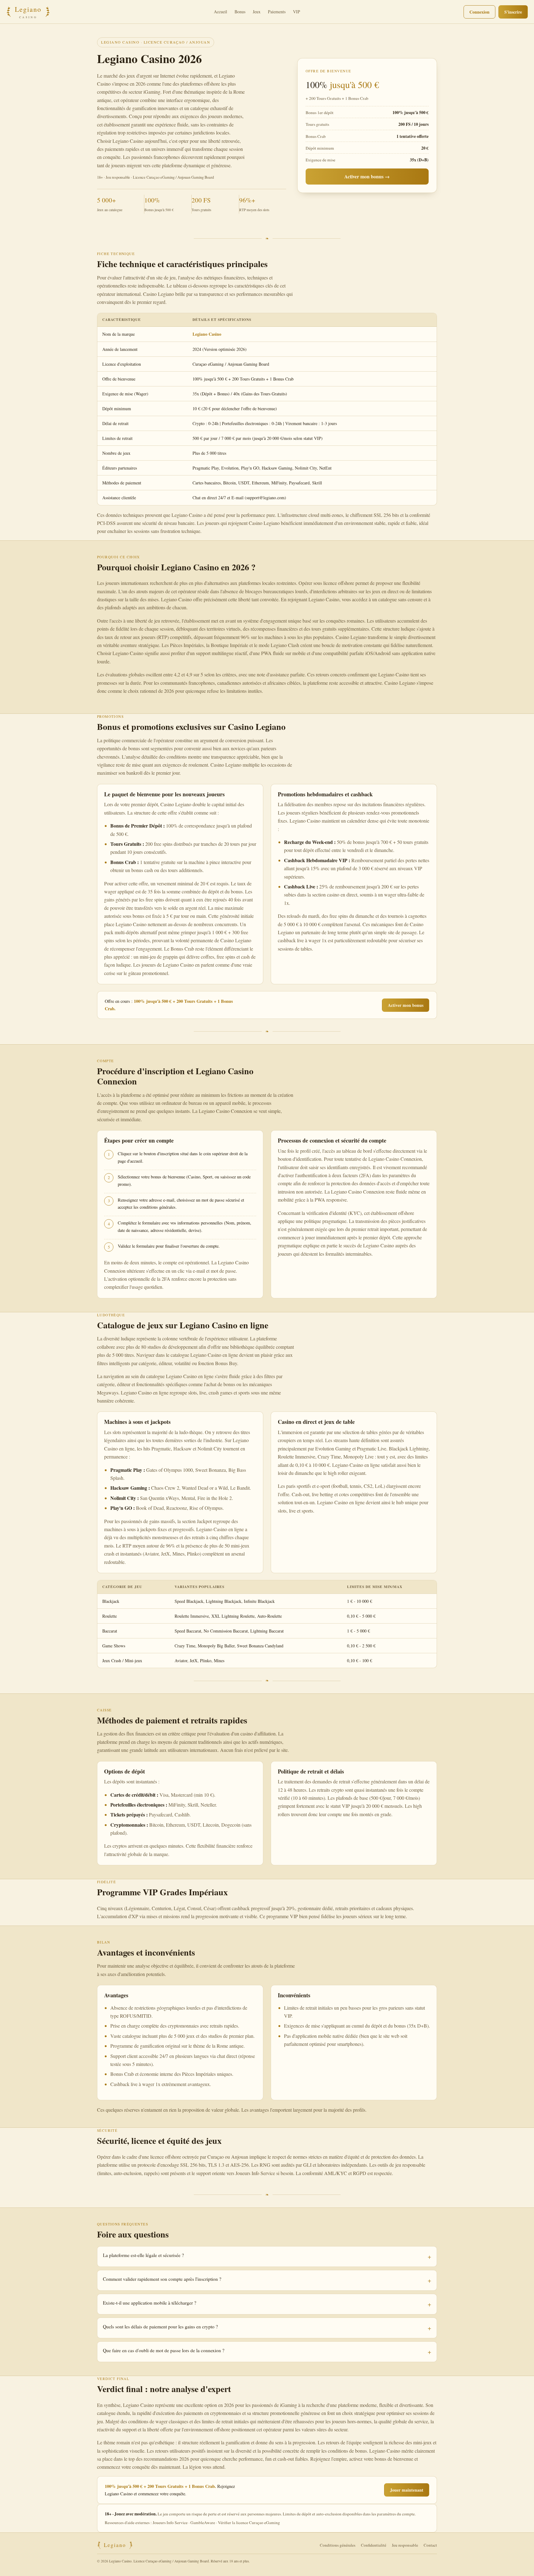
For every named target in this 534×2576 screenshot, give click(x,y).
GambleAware (203, 2523)
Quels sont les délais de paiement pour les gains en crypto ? (160, 2327)
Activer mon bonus (406, 1005)
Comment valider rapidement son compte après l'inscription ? (162, 2279)
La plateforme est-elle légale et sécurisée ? (143, 2255)
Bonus (240, 12)
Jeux (257, 12)
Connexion (479, 12)
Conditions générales (338, 2545)
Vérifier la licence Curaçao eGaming (249, 2523)
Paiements (277, 12)
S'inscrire (513, 12)
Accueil (220, 12)
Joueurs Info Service (170, 2523)
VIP (297, 12)
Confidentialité (374, 2545)
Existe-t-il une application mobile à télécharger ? (150, 2303)
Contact (430, 2545)
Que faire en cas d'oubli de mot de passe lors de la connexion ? (164, 2350)
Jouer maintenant (407, 2490)
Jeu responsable (405, 2545)
